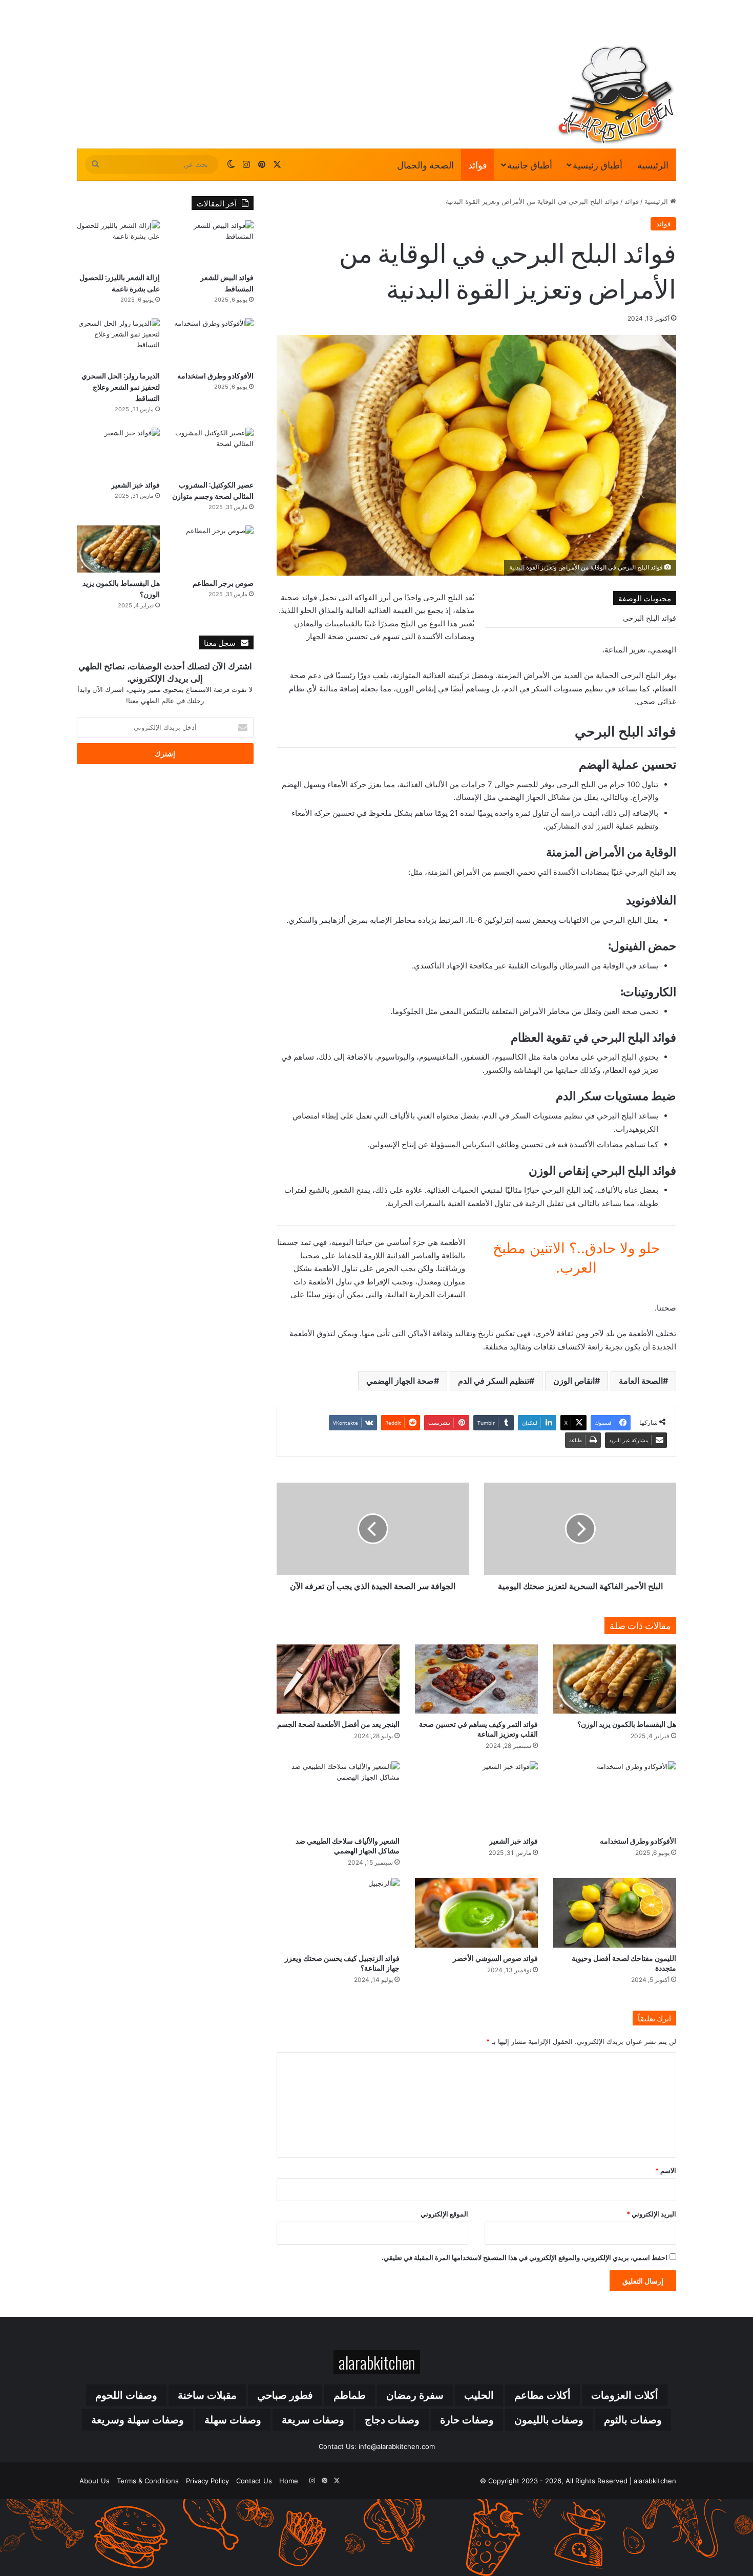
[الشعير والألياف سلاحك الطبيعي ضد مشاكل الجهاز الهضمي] (338, 1796)
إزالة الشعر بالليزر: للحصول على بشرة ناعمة (120, 282)
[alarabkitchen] (616, 95)
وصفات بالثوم (633, 2420)
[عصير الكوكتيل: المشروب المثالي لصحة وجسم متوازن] (212, 451)
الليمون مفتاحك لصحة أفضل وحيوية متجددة (624, 1962)
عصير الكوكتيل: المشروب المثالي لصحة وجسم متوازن (213, 490)
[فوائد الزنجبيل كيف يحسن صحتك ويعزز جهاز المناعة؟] (338, 1913)
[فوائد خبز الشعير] (476, 1796)
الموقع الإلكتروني (444, 2214)
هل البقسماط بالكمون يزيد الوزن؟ (627, 1724)
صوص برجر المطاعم (223, 583)
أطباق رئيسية (598, 164)
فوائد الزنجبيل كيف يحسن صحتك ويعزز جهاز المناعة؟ (342, 1962)
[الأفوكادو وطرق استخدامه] (615, 1796)
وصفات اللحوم (126, 2395)
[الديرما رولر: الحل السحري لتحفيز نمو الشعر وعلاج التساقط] (118, 341)
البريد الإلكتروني (651, 2214)
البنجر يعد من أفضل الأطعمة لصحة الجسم (338, 1724)
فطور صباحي (285, 2395)
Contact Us (254, 2481)
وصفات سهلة (233, 2420)
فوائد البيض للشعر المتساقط (227, 282)
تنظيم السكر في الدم (494, 1381)
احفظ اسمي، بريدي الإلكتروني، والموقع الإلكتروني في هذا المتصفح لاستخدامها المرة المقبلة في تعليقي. (525, 2257)
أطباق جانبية (530, 164)
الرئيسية (653, 164)
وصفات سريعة (313, 2420)
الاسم (666, 2170)
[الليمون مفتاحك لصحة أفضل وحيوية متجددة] (615, 1913)
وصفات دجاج (392, 2420)
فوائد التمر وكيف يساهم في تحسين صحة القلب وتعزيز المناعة (478, 1728)
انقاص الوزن (574, 1381)
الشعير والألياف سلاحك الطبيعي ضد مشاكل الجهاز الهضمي (348, 1845)
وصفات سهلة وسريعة (138, 2420)
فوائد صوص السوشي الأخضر (495, 1958)
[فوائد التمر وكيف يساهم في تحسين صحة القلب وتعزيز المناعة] (476, 1679)
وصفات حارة (467, 2420)
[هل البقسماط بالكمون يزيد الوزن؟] (615, 1679)
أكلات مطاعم (542, 2395)
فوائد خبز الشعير (514, 1840)
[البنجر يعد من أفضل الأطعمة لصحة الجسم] (338, 1679)
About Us (95, 2481)
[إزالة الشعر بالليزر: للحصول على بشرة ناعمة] (118, 244)
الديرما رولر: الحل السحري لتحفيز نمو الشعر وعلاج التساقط (121, 386)
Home (289, 2481)
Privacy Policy (207, 2481)
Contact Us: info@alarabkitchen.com (377, 2446)
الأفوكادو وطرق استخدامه (638, 1840)
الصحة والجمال (425, 164)
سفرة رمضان (415, 2395)
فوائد (478, 164)
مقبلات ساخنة (207, 2395)
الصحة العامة (641, 1381)
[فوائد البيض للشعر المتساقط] (212, 244)
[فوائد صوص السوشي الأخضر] (476, 1913)
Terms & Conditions (148, 2481)
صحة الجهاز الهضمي (400, 1381)
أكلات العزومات (625, 2395)
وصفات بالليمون (549, 2420)
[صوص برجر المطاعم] (212, 549)
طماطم (350, 2395)
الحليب (479, 2395)
